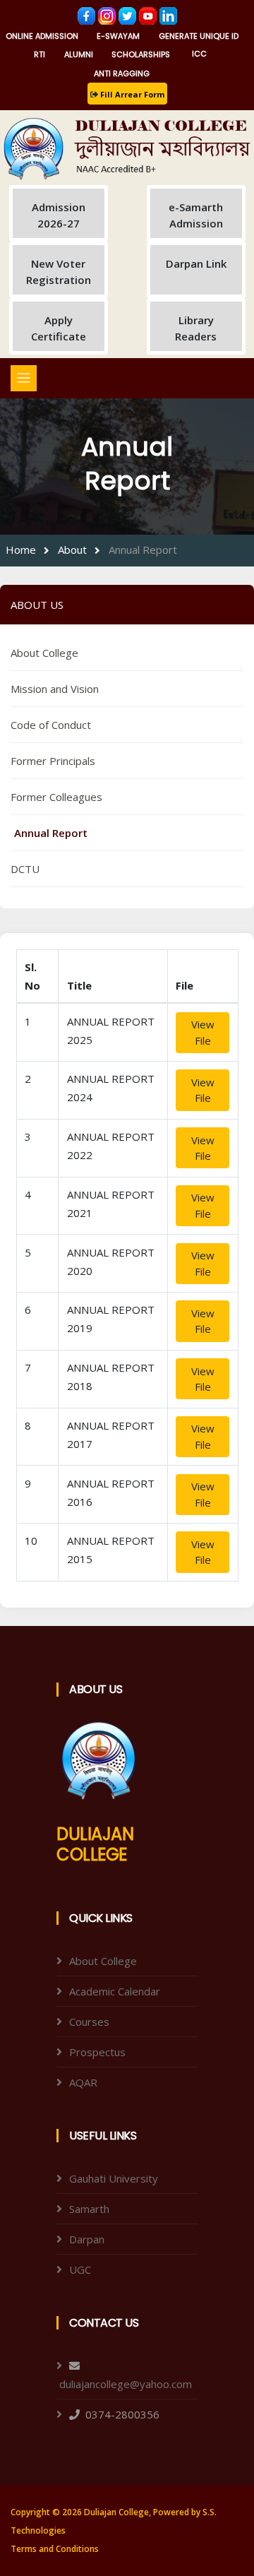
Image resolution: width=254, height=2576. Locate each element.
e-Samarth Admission (196, 215)
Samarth (89, 2209)
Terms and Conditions (55, 2549)
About (72, 550)
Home (21, 550)
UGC (80, 2269)
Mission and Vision (55, 689)
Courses (89, 2022)
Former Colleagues (56, 797)
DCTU (25, 869)
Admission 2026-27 (59, 215)
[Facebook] (88, 15)
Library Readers (196, 328)
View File (203, 1032)
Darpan (87, 2239)
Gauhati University (114, 2178)
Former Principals (53, 761)
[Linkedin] (168, 15)
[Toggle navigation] (24, 378)
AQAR (83, 2082)
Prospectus (97, 2052)
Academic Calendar (115, 1991)
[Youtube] (149, 15)
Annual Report (143, 550)
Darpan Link (196, 263)
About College (44, 653)
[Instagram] (108, 15)
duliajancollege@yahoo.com (126, 2384)
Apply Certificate (59, 328)
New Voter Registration (59, 272)
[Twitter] (129, 15)
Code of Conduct (51, 725)
